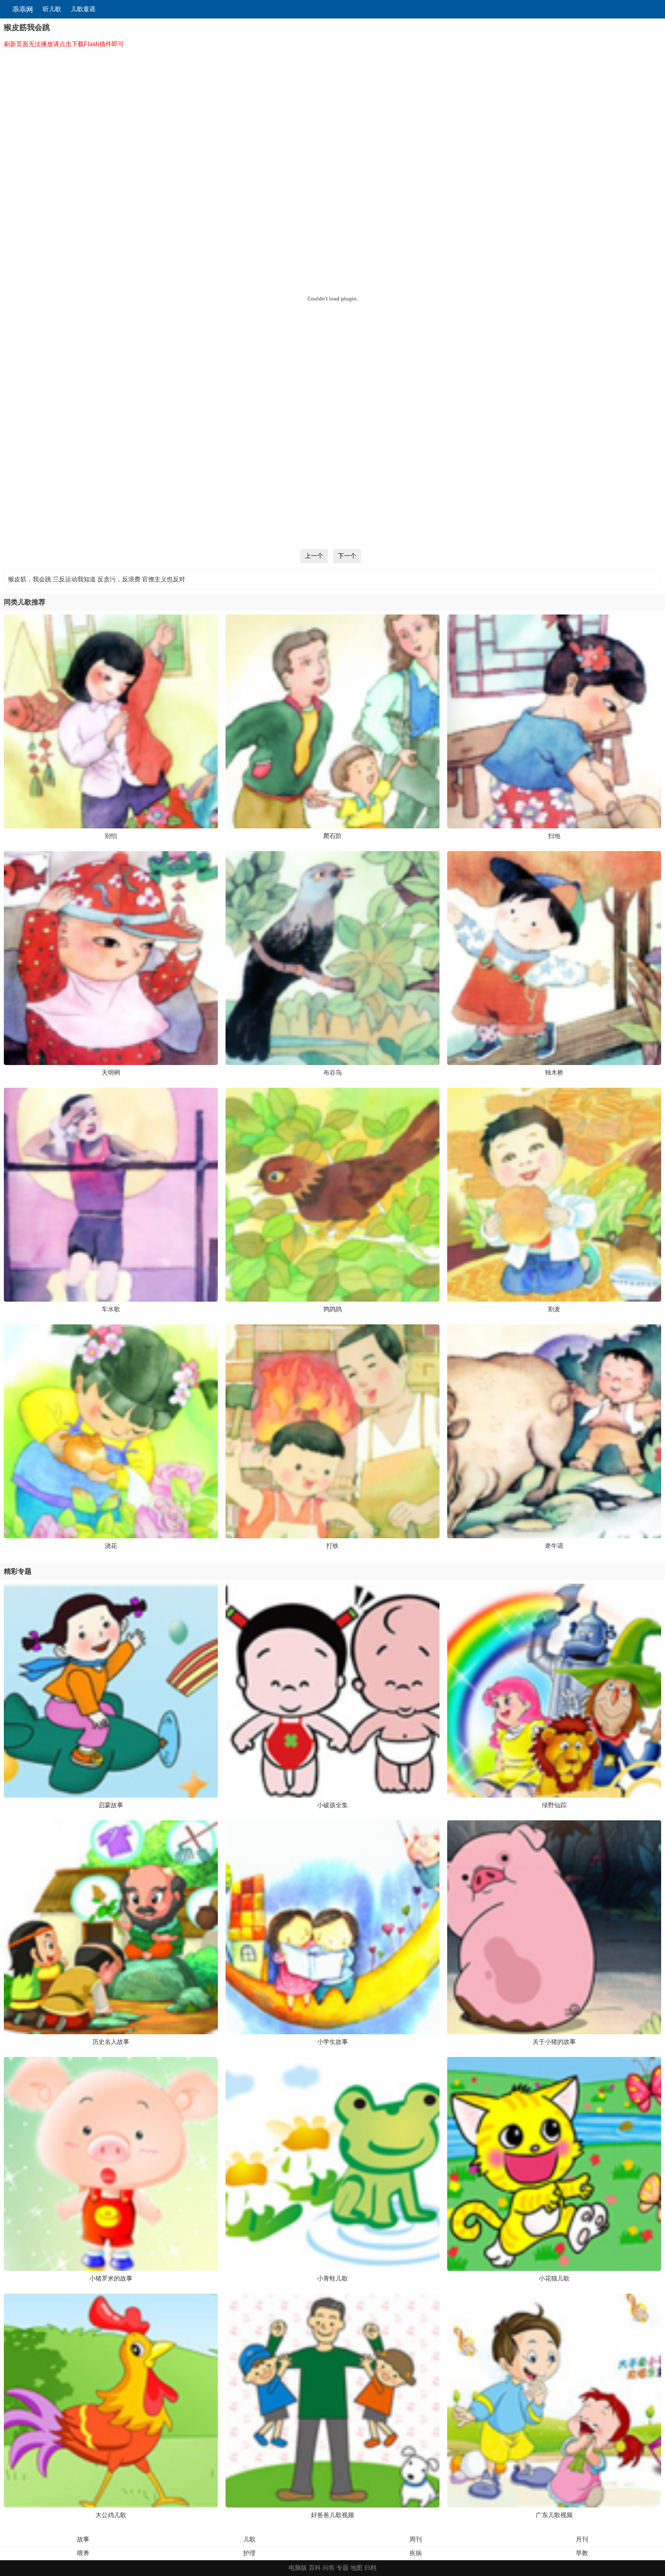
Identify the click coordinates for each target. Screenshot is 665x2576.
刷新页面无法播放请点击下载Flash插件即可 (64, 44)
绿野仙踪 (554, 1805)
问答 (329, 2568)
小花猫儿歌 (554, 2278)
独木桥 (554, 1073)
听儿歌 (52, 9)
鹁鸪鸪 (332, 1309)
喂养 (83, 2553)
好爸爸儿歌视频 (332, 2515)
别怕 (111, 836)
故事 (83, 2539)
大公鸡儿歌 (111, 2515)
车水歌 (111, 1309)
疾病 (416, 2553)
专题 (343, 2568)
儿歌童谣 (83, 9)
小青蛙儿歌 (332, 2278)
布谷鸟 (332, 1073)
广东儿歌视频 (554, 2515)
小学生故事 (332, 2042)
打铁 (332, 1546)
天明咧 (111, 1073)
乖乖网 (22, 10)
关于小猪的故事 (554, 2042)
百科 (315, 2568)
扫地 (554, 836)
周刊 (416, 2539)
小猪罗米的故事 (111, 2278)
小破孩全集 (332, 1805)
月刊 (582, 2539)
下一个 (347, 556)
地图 (356, 2568)
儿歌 (249, 2539)
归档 (370, 2568)
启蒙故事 (111, 1805)
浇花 (111, 1546)
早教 (582, 2553)
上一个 (314, 556)
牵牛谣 (554, 1546)
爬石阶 (332, 836)
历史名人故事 (111, 2042)
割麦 (554, 1309)
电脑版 (298, 2568)
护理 (249, 2553)
